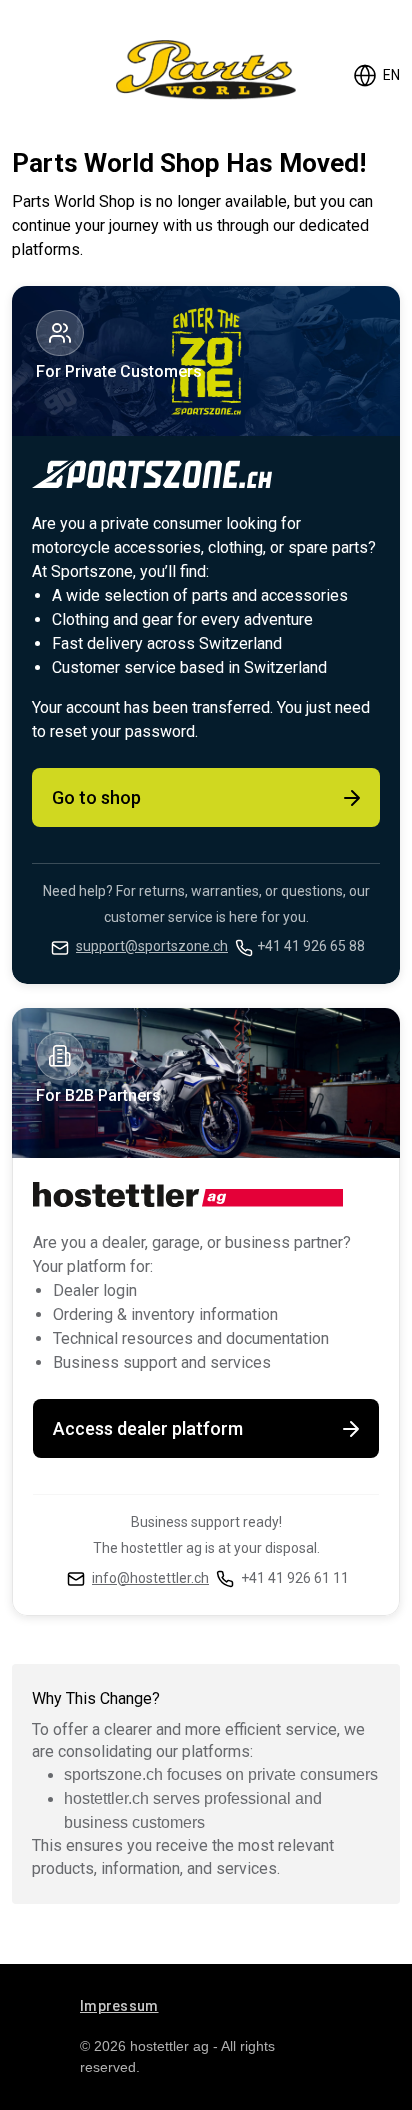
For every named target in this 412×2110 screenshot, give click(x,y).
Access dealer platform (148, 1428)
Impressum (119, 2006)
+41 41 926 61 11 (295, 1578)
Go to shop (96, 797)
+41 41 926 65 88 (311, 946)
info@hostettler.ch (150, 1578)
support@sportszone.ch (152, 946)
